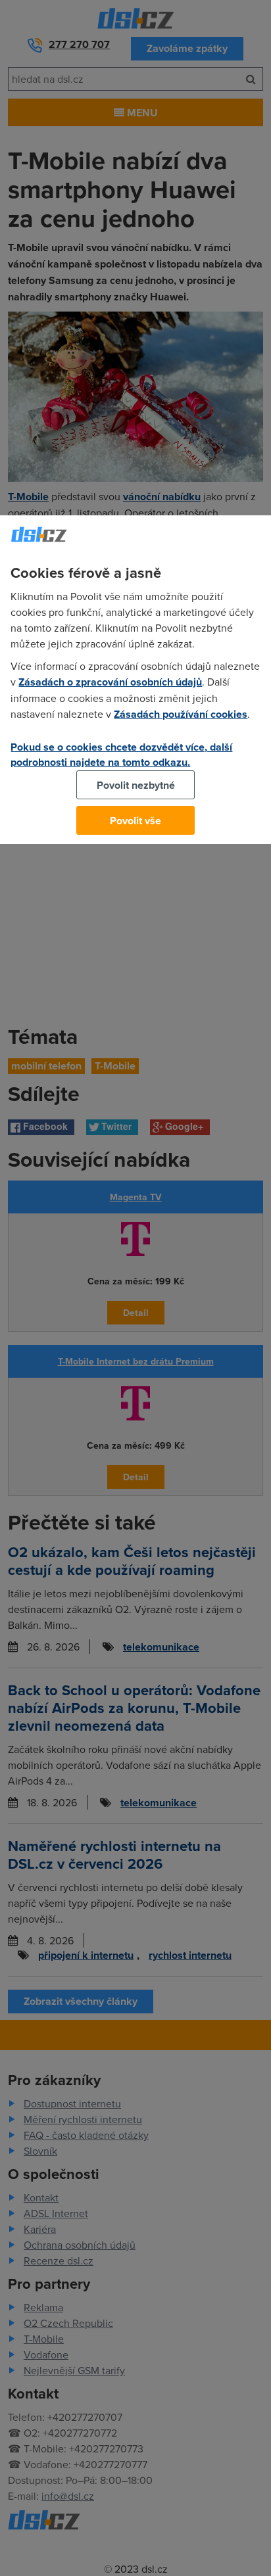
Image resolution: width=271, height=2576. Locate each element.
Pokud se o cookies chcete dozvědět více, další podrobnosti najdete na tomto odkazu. (121, 755)
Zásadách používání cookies (181, 714)
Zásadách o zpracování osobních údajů (110, 682)
